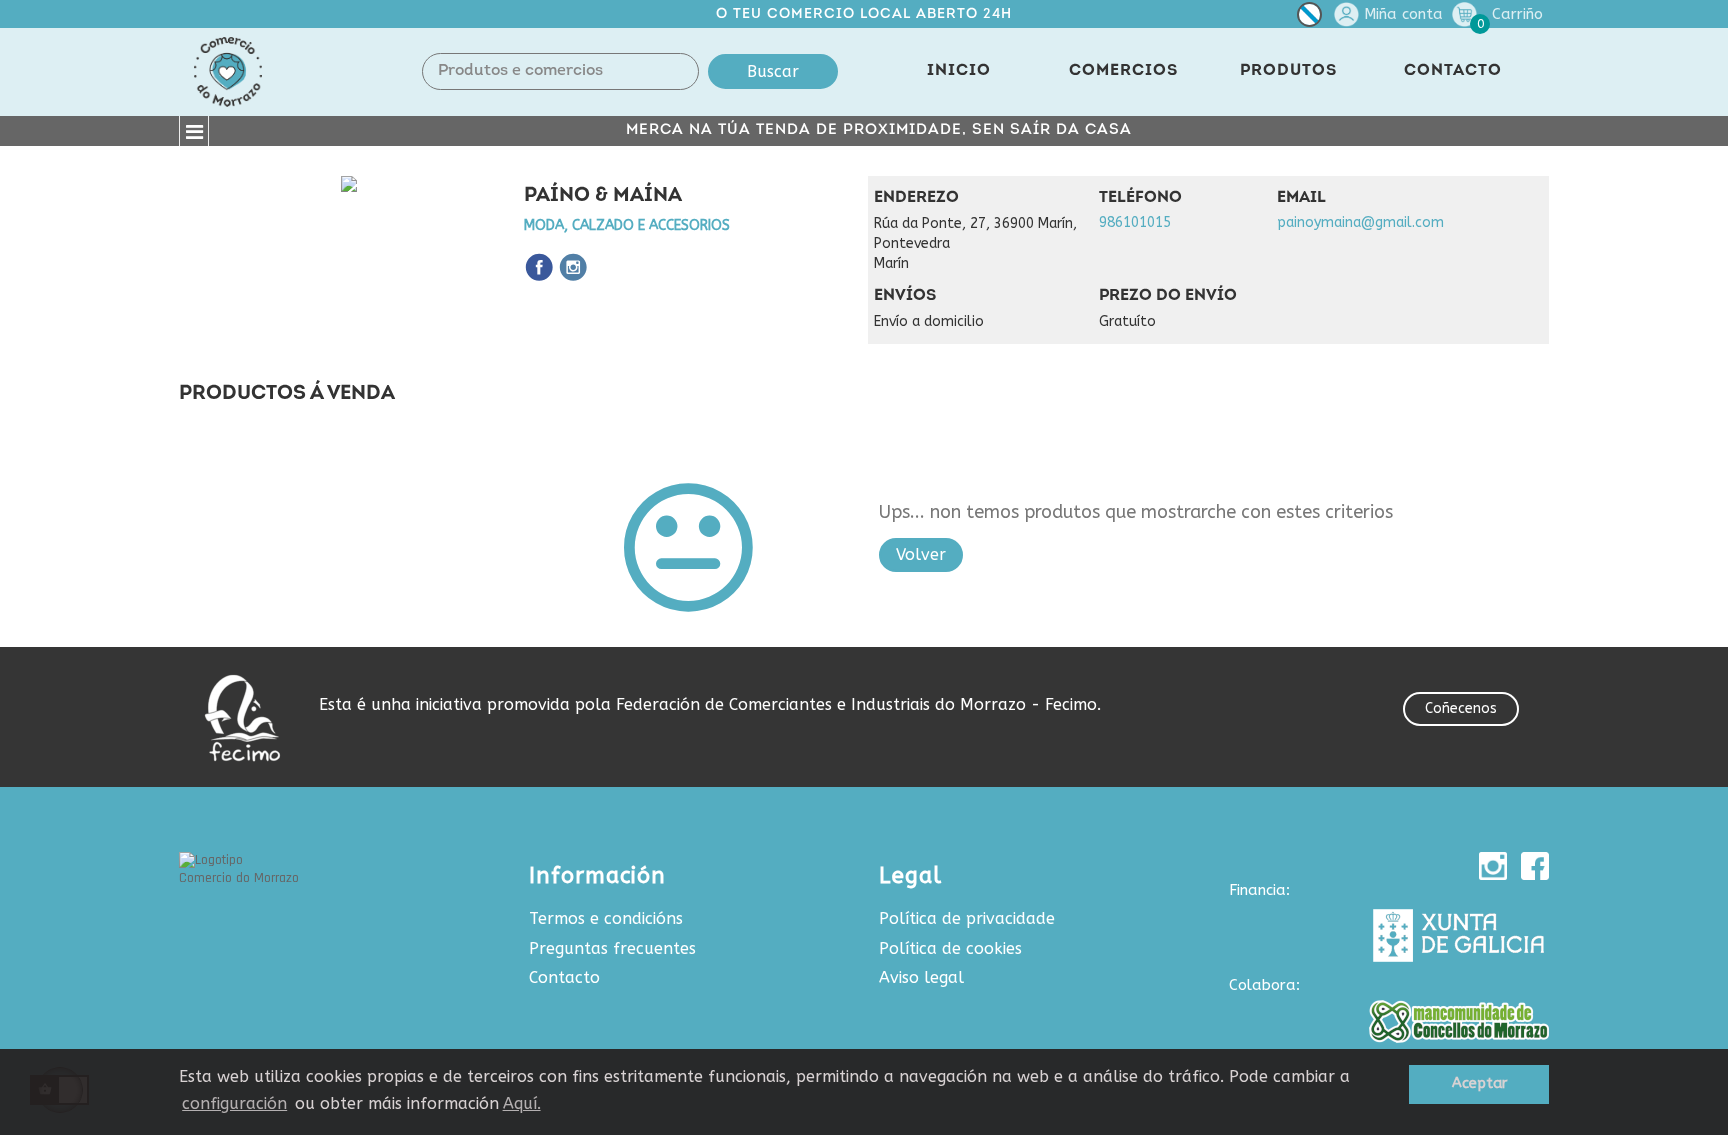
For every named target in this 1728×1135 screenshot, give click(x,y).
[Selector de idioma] (1309, 18)
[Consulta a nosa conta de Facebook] (1535, 866)
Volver (921, 554)
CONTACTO (1453, 71)
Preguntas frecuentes (612, 948)
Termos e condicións (606, 918)
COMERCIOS (1123, 71)
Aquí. (522, 1103)
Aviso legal (921, 977)
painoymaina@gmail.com (1360, 222)
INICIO (959, 71)
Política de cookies (950, 948)
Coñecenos (1461, 708)
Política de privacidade (967, 918)
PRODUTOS (1288, 71)
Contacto (564, 977)
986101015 (1135, 222)
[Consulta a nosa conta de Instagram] (1493, 866)
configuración (234, 1103)
